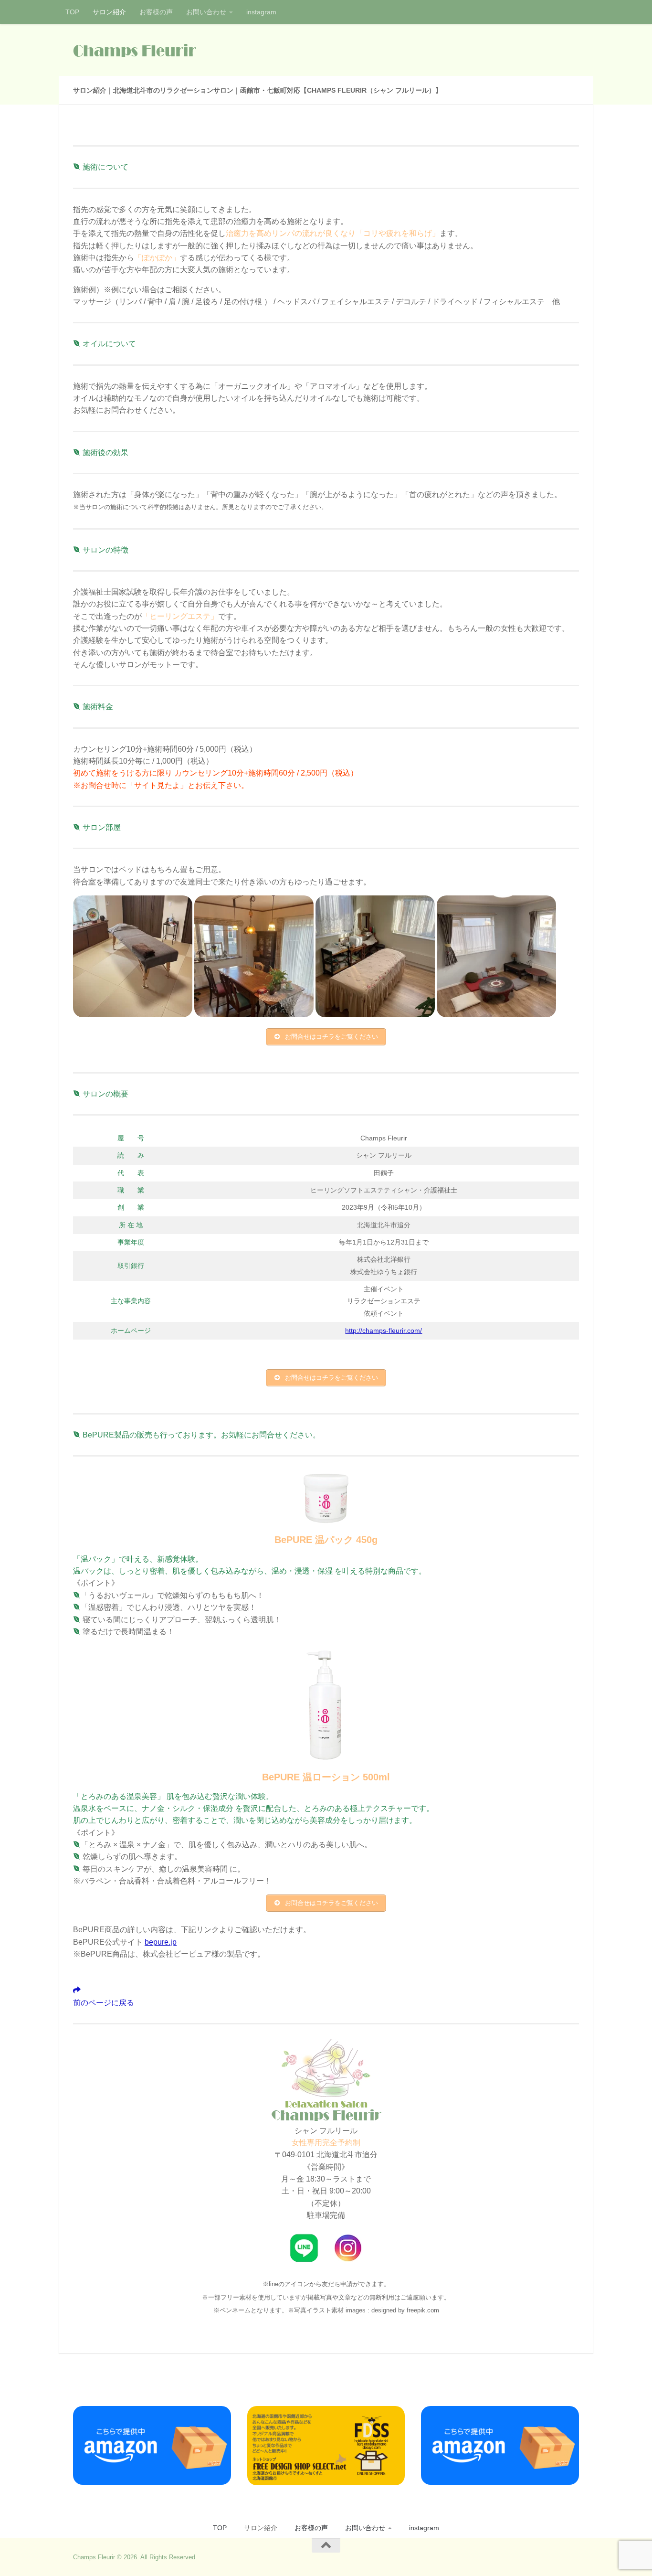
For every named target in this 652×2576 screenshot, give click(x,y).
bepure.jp (161, 1942)
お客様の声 (156, 12)
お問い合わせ (206, 12)
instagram (261, 12)
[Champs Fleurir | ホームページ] (135, 50)
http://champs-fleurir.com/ (384, 1331)
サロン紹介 (109, 12)
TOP (72, 12)
